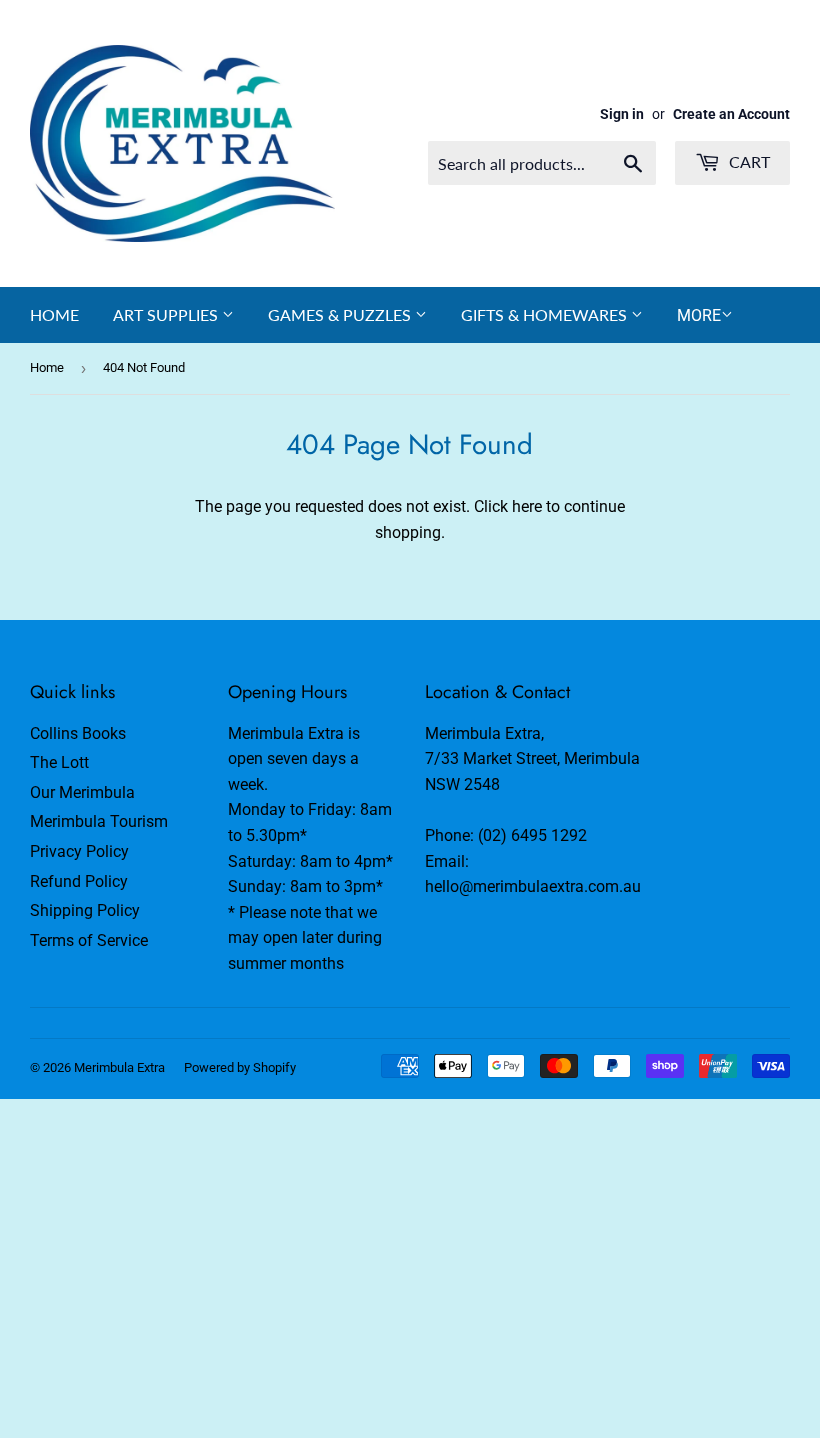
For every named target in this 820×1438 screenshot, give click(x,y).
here (527, 506)
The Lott (59, 762)
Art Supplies (167, 314)
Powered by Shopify (240, 1067)
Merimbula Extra (119, 1067)
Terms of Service (89, 940)
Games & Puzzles (341, 314)
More (699, 315)
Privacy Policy (79, 851)
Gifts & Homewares (546, 314)
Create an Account (731, 114)
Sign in (622, 114)
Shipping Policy (85, 910)
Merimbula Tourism (99, 821)
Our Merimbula (82, 792)
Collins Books (78, 733)
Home (54, 314)
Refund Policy (79, 881)
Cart (747, 161)
